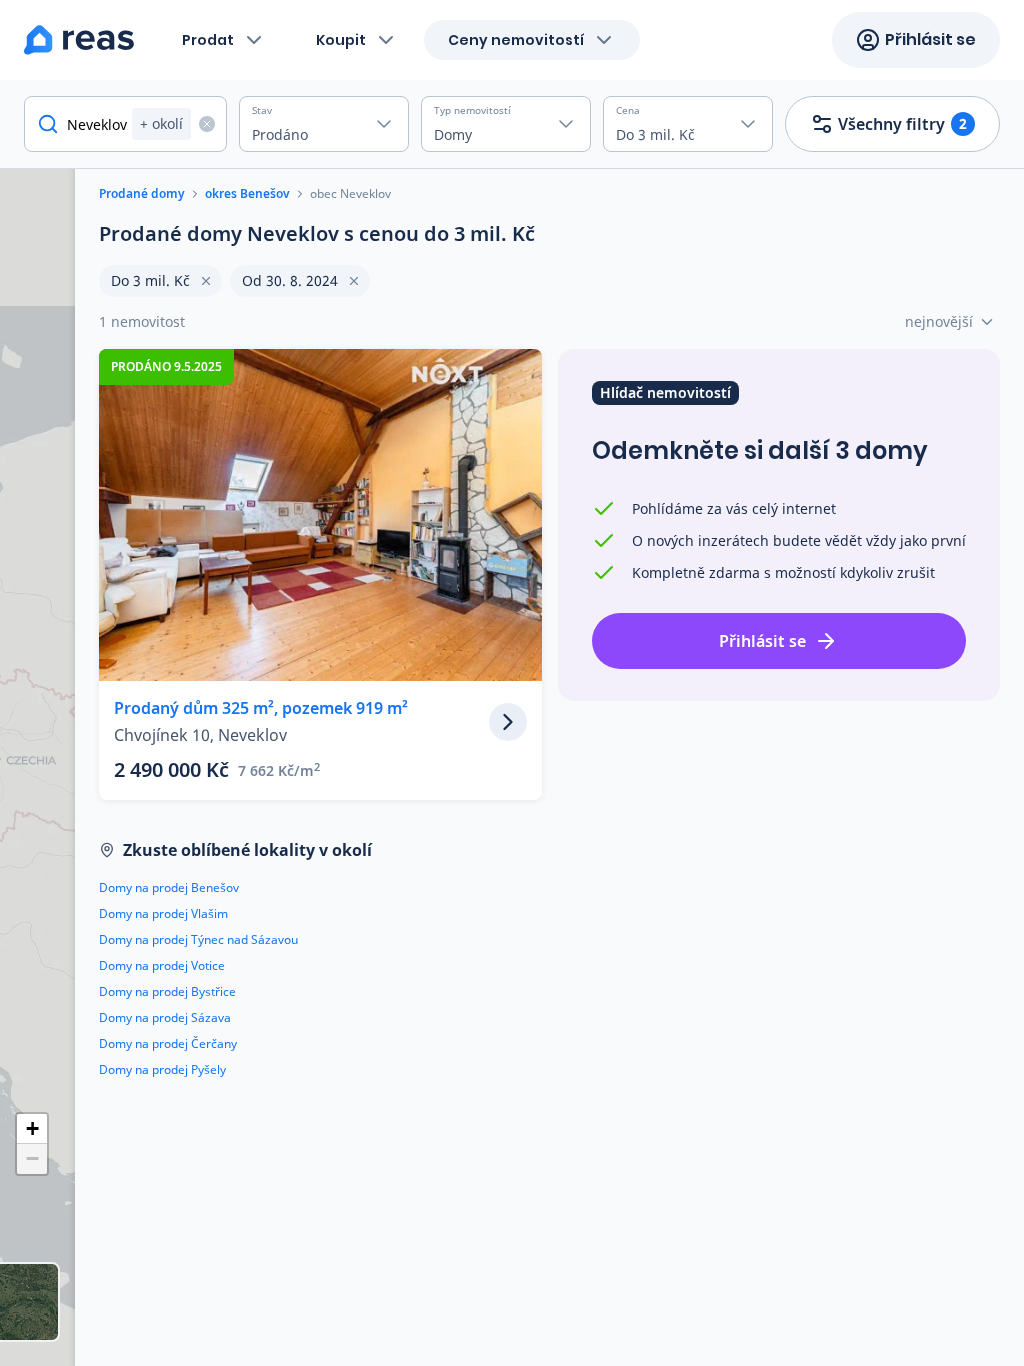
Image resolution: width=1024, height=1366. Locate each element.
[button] (32, 1129)
